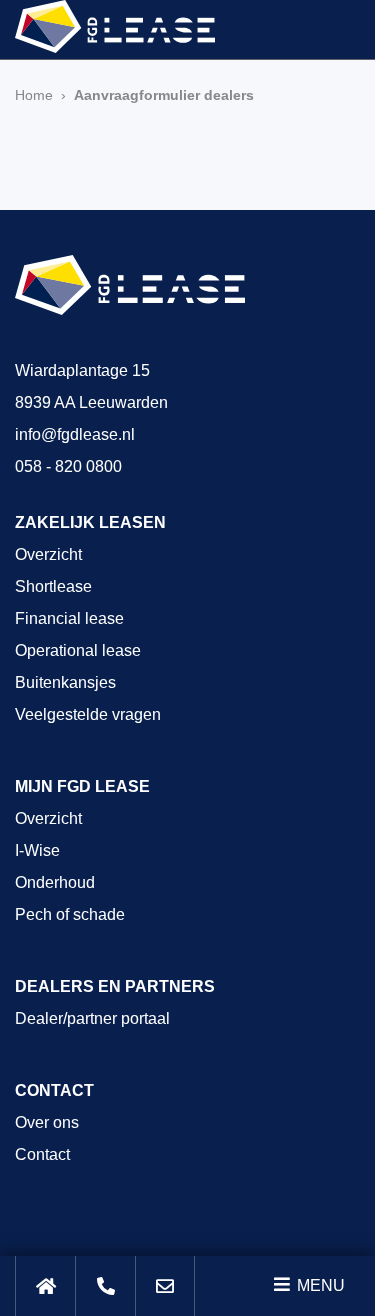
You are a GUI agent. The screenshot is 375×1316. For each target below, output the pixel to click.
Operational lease (78, 650)
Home (34, 95)
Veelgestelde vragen (88, 714)
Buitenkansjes (65, 682)
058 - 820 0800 (68, 466)
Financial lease (69, 618)
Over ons (47, 1122)
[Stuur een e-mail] (165, 1286)
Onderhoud (55, 882)
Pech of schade (70, 914)
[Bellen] (105, 1286)
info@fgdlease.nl (75, 434)
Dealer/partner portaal (92, 1018)
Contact (42, 1154)
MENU (319, 1285)
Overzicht (48, 554)
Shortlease (53, 586)
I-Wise (37, 850)
